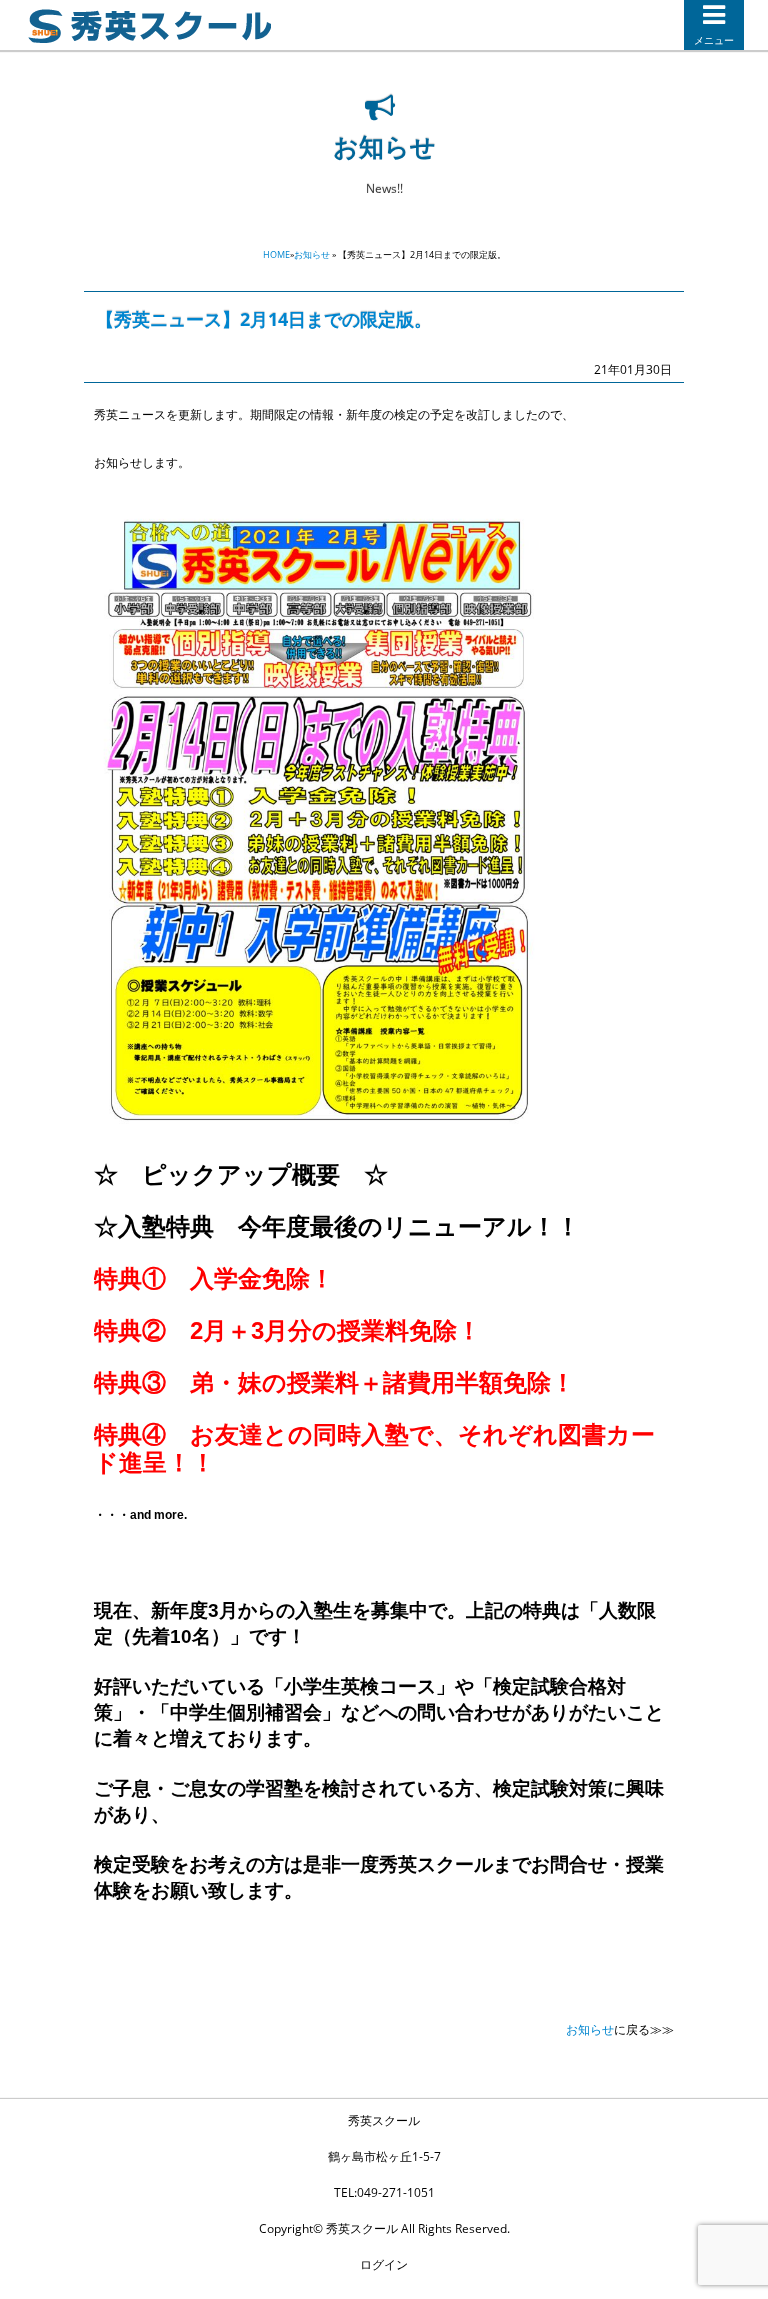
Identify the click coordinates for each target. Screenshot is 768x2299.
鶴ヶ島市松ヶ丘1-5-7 (384, 2156)
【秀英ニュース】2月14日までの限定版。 (264, 319)
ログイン (384, 2264)
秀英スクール (384, 2120)
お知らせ (312, 254)
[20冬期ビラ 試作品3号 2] (320, 1126)
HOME (276, 254)
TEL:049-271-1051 (384, 2192)
